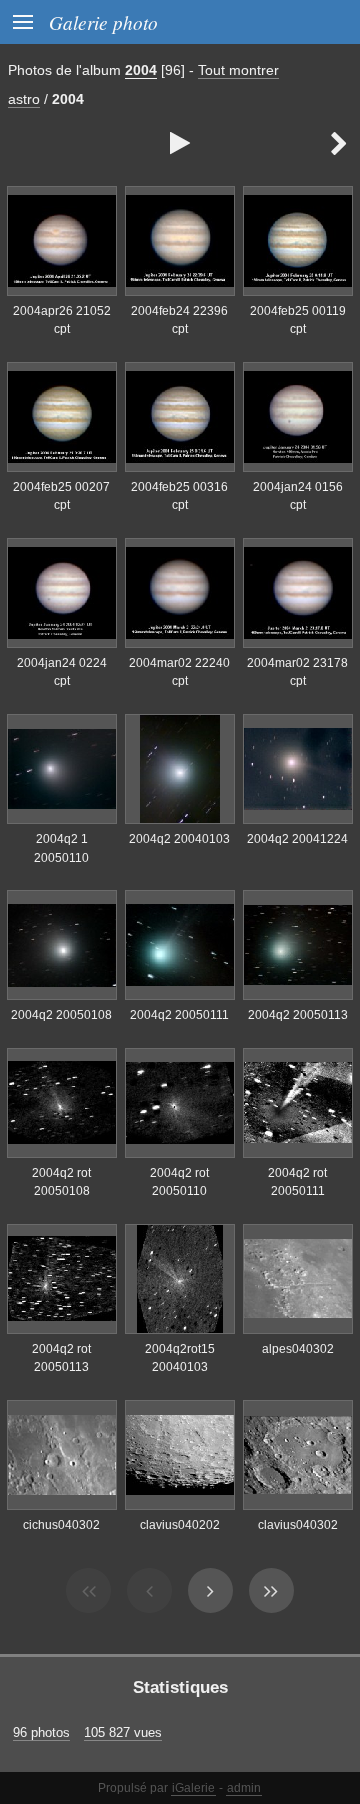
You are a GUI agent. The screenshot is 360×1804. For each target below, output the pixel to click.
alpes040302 (298, 1349)
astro (24, 99)
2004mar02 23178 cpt (297, 672)
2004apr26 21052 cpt (62, 320)
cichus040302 (61, 1525)
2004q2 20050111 (179, 1015)
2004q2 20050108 (61, 1015)
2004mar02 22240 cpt (179, 672)
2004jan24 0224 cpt (62, 672)
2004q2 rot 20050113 (61, 1358)
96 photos (41, 1732)
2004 (141, 70)
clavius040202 (180, 1525)
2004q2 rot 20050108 (61, 1182)
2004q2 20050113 (298, 1015)
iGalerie (193, 1788)
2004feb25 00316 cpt (179, 496)
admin (244, 1788)
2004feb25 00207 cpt (61, 496)
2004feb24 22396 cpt (179, 320)
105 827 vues (123, 1732)
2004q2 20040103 (179, 839)
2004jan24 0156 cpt (298, 496)
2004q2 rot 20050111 (297, 1182)
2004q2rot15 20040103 (180, 1358)
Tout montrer (238, 70)
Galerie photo (103, 22)
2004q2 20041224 (297, 839)
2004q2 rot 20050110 (179, 1182)
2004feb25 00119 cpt (298, 320)
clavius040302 (298, 1525)
